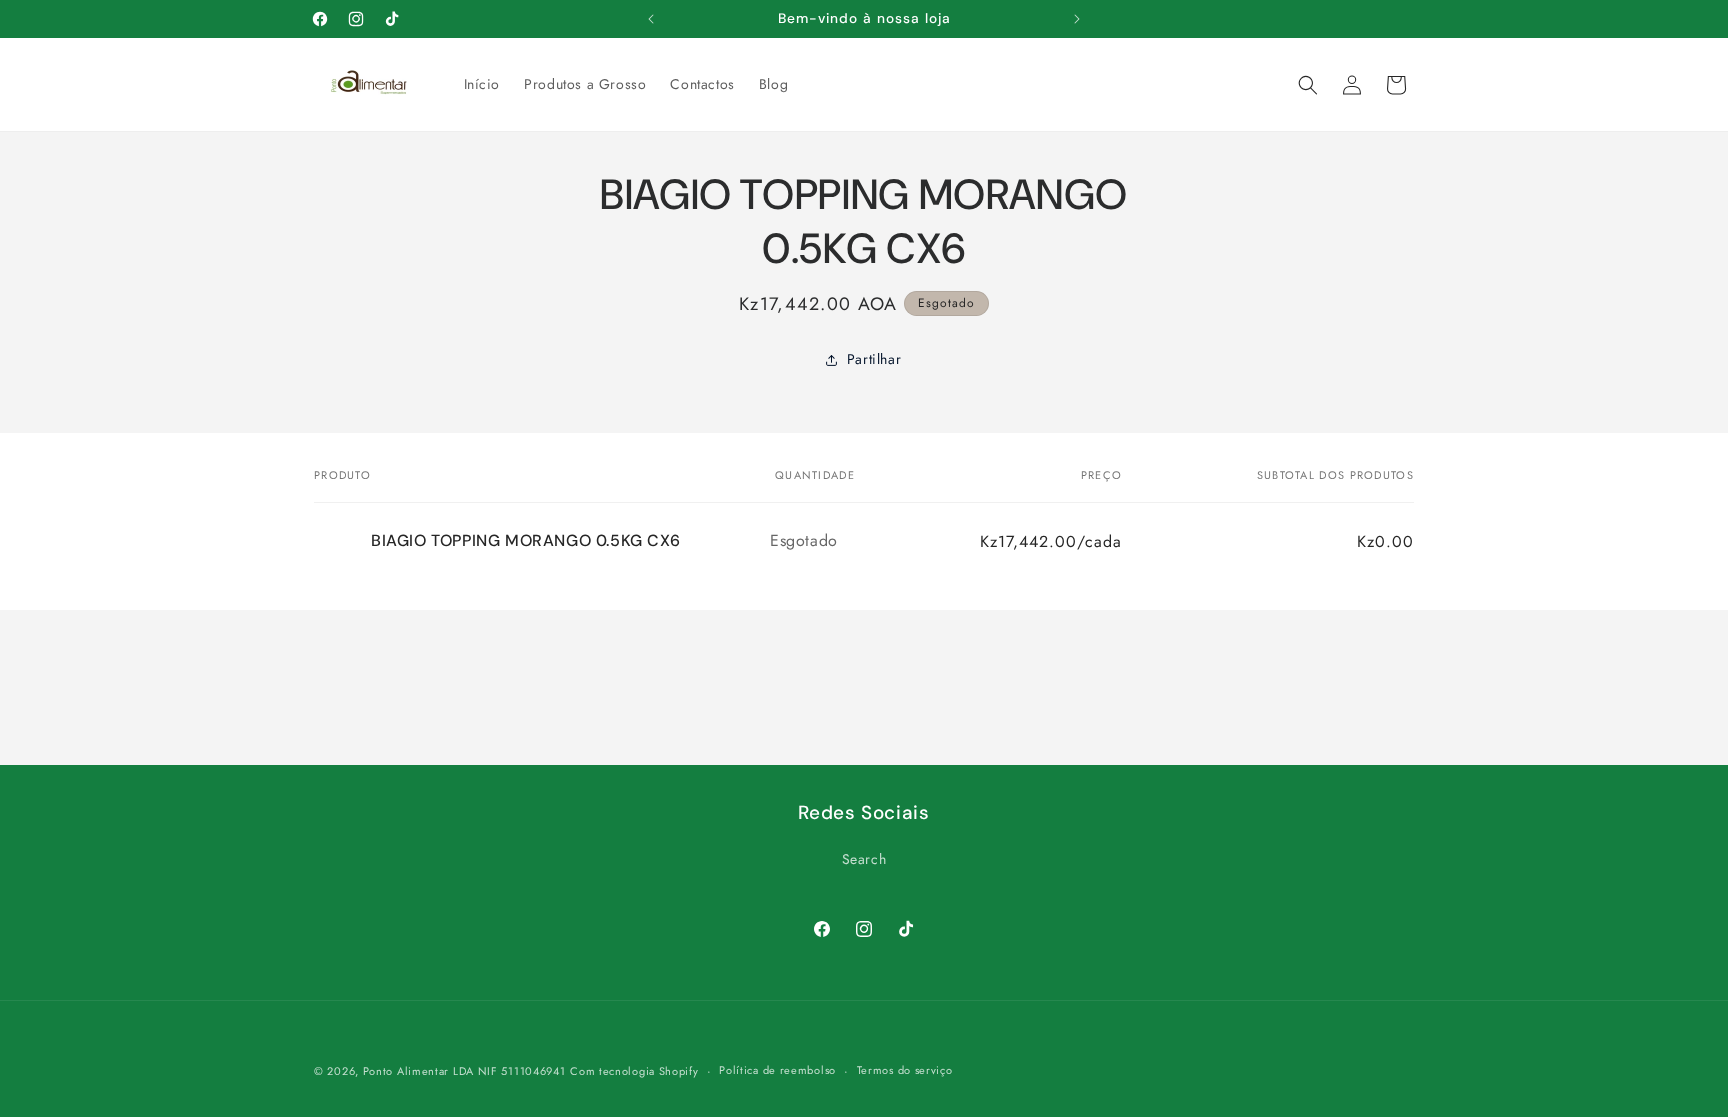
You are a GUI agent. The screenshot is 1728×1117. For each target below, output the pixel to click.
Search (864, 859)
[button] (1308, 85)
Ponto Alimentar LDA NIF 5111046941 (464, 1071)
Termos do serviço (905, 1070)
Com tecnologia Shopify (634, 1071)
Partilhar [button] (874, 359)
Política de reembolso (777, 1070)
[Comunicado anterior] (651, 19)
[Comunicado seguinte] (1077, 19)
